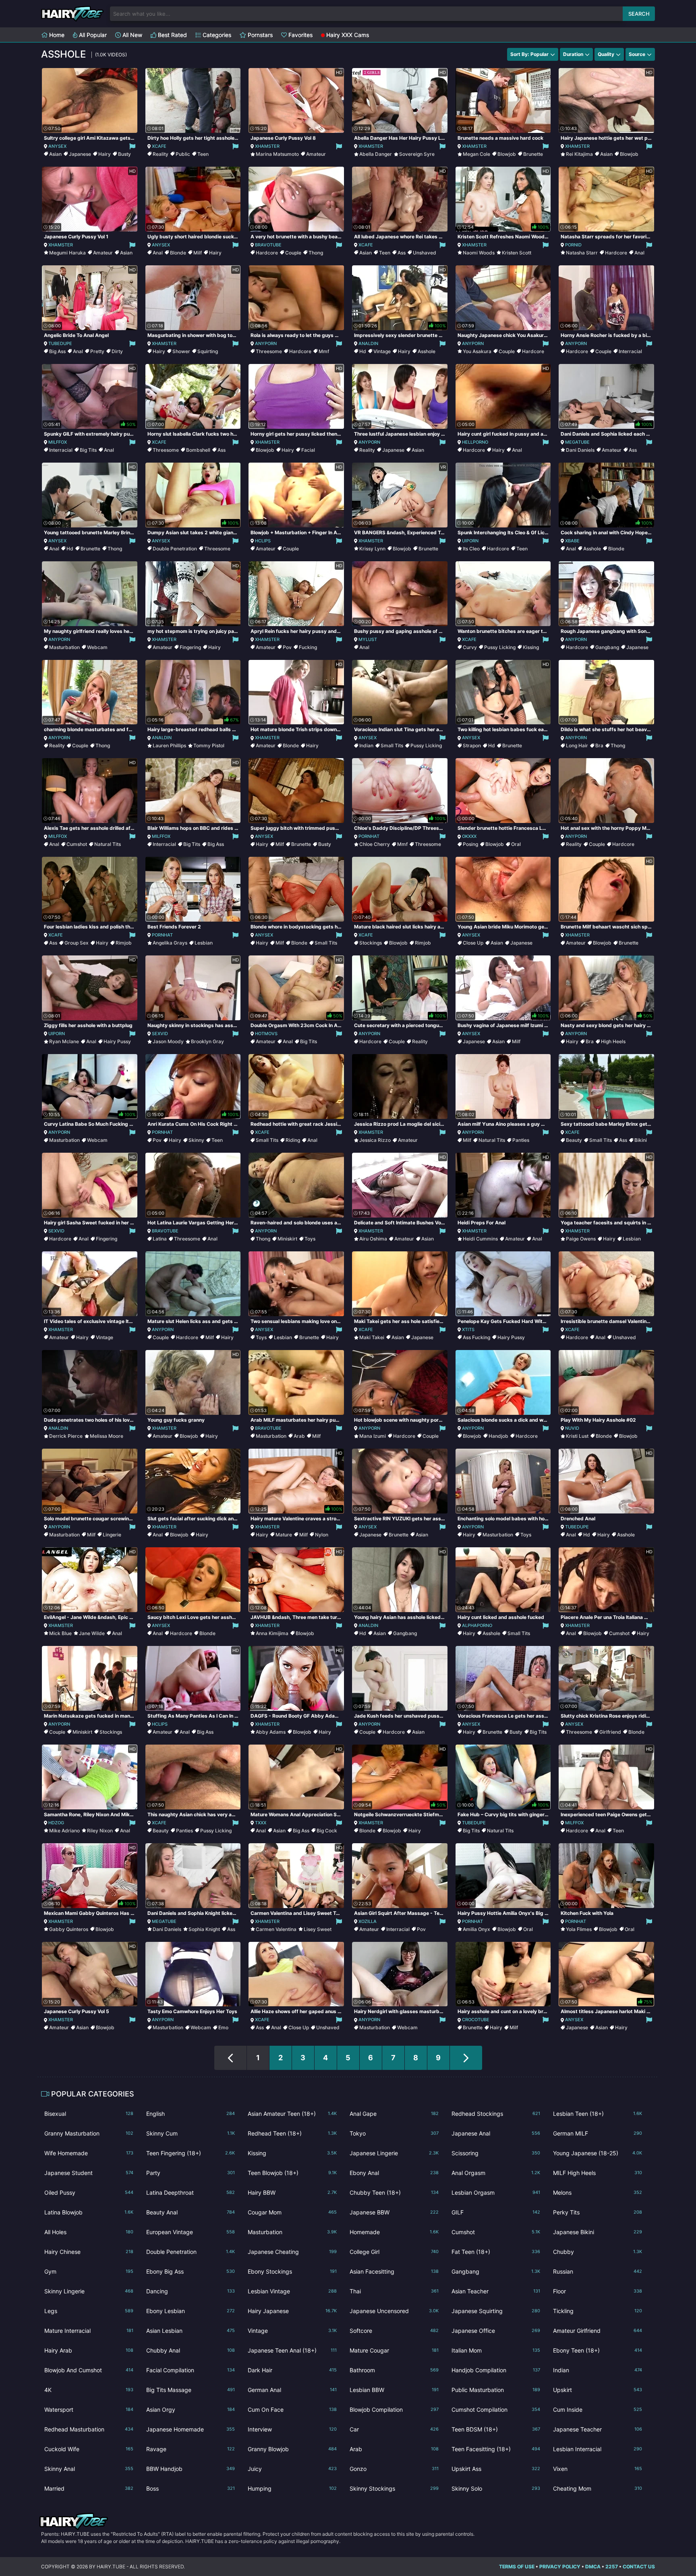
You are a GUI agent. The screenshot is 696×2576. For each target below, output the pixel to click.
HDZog (56, 1823)
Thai (394, 2291)
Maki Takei (372, 1337)
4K (89, 2390)
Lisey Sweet (318, 1929)
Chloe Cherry (375, 844)
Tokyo (394, 2133)
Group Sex (77, 943)
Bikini (641, 1140)
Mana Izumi (373, 1436)
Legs (89, 2311)
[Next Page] (466, 2058)
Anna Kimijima (272, 1633)
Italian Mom (496, 2350)
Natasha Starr (582, 253)
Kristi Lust (577, 1436)
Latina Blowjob (89, 2212)
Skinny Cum (191, 2133)
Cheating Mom (598, 2488)
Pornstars (259, 35)
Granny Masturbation (89, 2133)
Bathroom (394, 2370)
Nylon (322, 1535)
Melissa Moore (107, 1436)
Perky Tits (598, 2212)
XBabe (572, 541)
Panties (521, 1140)
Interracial (630, 351)
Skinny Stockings (394, 2488)
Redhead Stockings (496, 2114)
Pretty (97, 351)
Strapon (472, 745)
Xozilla (368, 1921)
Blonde (178, 253)
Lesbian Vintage (292, 2291)
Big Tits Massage (191, 2390)
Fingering (190, 647)
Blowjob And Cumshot (89, 2370)
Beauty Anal (191, 2212)
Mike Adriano (64, 1831)
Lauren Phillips (169, 745)
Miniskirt (287, 1239)
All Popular (92, 35)
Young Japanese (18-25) (598, 2153)
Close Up (473, 943)
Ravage (191, 2449)
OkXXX (469, 836)
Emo (223, 2027)
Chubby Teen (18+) (394, 2192)
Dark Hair (292, 2370)
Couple (293, 253)
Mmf (324, 351)
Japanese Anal (496, 2133)
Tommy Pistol (209, 745)
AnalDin (368, 343)
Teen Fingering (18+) (191, 2153)
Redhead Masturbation (89, 2429)
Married (89, 2488)
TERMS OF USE (517, 2567)
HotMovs (266, 1034)
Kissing (531, 647)
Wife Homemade (89, 2153)
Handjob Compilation (496, 2370)
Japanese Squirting (496, 2311)
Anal (158, 253)
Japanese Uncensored (394, 2311)
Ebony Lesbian (191, 2311)
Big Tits (88, 450)
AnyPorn (266, 343)
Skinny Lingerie (89, 2291)
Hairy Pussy (117, 1041)
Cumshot (77, 844)
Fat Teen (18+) (496, 2252)
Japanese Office (496, 2331)
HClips (263, 541)
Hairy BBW (292, 2192)
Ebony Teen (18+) (598, 2350)
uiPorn (470, 541)
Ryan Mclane (64, 1041)
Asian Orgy (191, 2410)
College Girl (394, 2252)
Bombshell (198, 450)
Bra (599, 745)
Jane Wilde (92, 1633)
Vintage (382, 351)
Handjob (498, 1436)
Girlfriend (610, 1732)
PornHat (369, 836)
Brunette (533, 154)
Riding (293, 1140)
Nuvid (572, 1428)
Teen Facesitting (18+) (496, 2449)
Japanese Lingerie (394, 2153)
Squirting (208, 351)
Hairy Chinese (89, 2252)
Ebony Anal (394, 2173)
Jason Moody (168, 1041)
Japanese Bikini (598, 2232)
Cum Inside (598, 2410)
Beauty (574, 1140)
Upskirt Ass (496, 2469)
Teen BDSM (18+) (496, 2429)
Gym (89, 2271)
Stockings (371, 943)
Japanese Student (89, 2173)
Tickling (598, 2311)
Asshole (427, 351)
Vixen (598, 2469)
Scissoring (496, 2153)
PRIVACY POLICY (560, 2567)
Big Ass (57, 351)
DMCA (593, 2567)
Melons (598, 2192)
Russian (598, 2271)
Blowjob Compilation (394, 2410)
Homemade (394, 2232)
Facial (308, 450)
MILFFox (58, 442)
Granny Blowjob (292, 2449)
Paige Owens (581, 1239)
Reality (161, 154)
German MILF (598, 2133)
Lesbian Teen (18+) (598, 2114)
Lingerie (112, 1535)
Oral (516, 844)
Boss (191, 2488)
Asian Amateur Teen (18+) (292, 2114)
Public (183, 154)
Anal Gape (394, 2114)
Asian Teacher (496, 2291)
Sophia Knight (204, 1929)
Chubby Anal (191, 2350)
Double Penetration (175, 549)
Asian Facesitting (394, 2271)
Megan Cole (476, 154)
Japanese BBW (394, 2212)
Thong (316, 253)
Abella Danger (376, 154)
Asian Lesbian (191, 2331)
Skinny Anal (89, 2469)
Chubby (598, 2252)
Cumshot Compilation (496, 2410)
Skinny (196, 1140)
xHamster (267, 146)
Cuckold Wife (89, 2449)
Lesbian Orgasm (496, 2192)
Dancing (191, 2291)
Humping (292, 2488)
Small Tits (392, 745)
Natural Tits (108, 844)
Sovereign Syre (417, 154)
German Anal (292, 2390)
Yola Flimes (579, 1929)
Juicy (292, 2469)
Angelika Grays (170, 943)
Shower (181, 351)
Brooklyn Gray (207, 1041)
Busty (124, 154)
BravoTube (268, 245)
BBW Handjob (191, 2469)
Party (191, 2173)
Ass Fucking (476, 1337)
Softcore (394, 2331)
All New (132, 35)
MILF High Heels (598, 2173)
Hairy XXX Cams (347, 35)
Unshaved (425, 253)
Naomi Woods (479, 253)
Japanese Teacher (598, 2429)
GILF (496, 2212)
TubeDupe (60, 343)
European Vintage (191, 2232)
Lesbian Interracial (598, 2449)
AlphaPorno (477, 1625)
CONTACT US (639, 2567)
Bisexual (89, 2114)
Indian (366, 745)
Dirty (117, 351)
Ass (402, 253)
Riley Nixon (100, 1831)
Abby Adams (271, 1732)
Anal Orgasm (496, 2173)
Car (394, 2429)
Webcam (97, 647)
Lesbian (204, 943)
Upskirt (598, 2390)
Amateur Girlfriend (598, 2331)
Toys (310, 1239)
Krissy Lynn (372, 549)
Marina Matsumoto (277, 154)
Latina (160, 1239)
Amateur (316, 154)
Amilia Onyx (476, 1929)
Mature (284, 1535)
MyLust (368, 639)
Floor (598, 2291)
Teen (203, 154)
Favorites (300, 35)
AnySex (57, 146)
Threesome (269, 351)
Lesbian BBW (394, 2390)
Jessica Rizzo (375, 1140)
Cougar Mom (292, 2212)
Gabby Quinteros (69, 1929)
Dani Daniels (580, 450)
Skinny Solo (496, 2488)
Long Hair (577, 745)
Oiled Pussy (89, 2192)
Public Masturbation (496, 2390)
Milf (198, 253)
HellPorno (475, 442)
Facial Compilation (191, 2370)
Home (56, 35)
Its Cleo (471, 549)
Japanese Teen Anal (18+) (292, 2350)
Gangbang (607, 647)
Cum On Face (292, 2410)
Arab (299, 1436)
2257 (612, 2567)
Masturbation (64, 647)
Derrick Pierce (66, 1436)
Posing (470, 844)
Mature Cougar (394, 2350)
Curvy (470, 647)
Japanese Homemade (191, 2429)
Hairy (105, 154)
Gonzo (394, 2469)
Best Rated (172, 35)
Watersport (89, 2410)
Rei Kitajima (579, 154)
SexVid (160, 1034)
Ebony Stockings (292, 2271)
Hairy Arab (89, 2350)
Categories (216, 35)
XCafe (159, 146)
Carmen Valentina (276, 1929)
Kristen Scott (517, 253)
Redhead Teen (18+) (292, 2133)
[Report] (132, 146)
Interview (292, 2429)
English (191, 2114)
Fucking (308, 647)
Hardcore (267, 253)
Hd (363, 351)
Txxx (261, 1823)
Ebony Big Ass (191, 2271)
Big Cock (327, 1831)
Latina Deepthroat (191, 2192)
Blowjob (507, 154)
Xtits (468, 1329)
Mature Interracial (89, 2331)
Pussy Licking (500, 647)
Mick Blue (60, 1633)
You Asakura (477, 351)
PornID (573, 245)
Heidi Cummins (480, 1239)
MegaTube (577, 442)
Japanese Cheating (292, 2252)
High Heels (613, 1041)
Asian (55, 154)
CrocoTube (476, 2020)
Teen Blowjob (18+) (292, 2173)
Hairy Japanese (292, 2311)
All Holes (89, 2232)
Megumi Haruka (67, 253)
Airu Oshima (373, 1239)
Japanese (80, 154)
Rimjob (124, 943)
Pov (287, 647)
